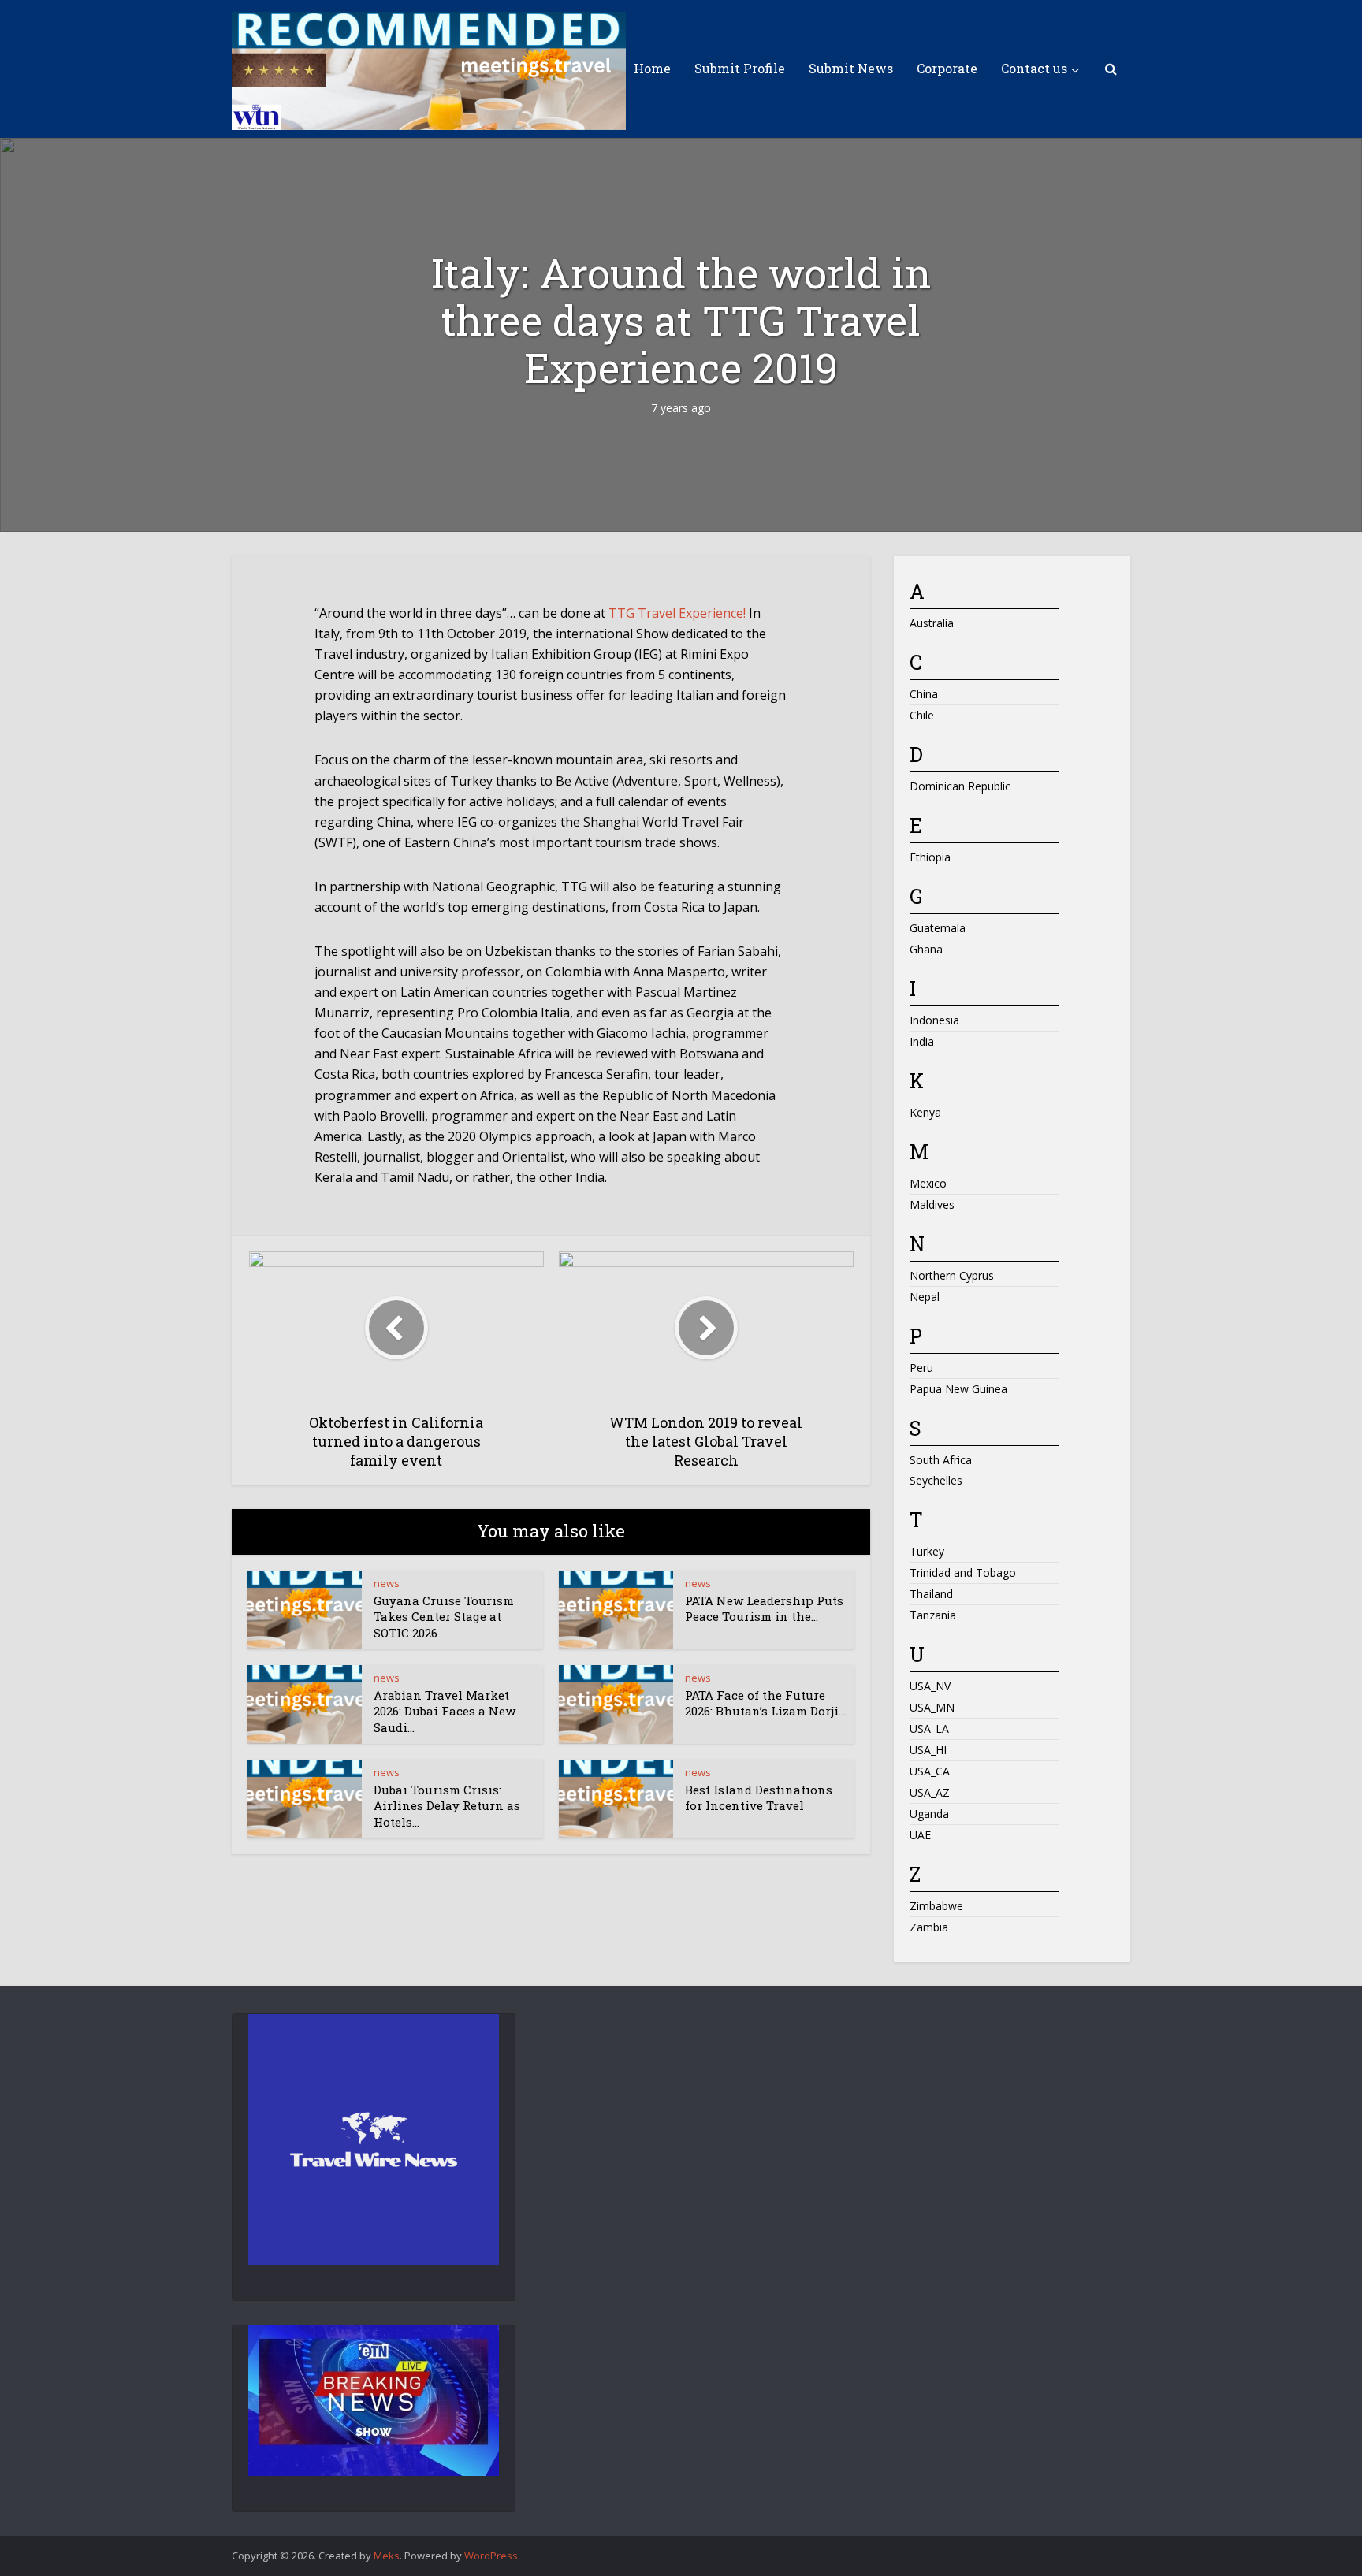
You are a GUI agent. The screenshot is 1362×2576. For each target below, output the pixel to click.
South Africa (941, 1460)
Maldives (932, 1204)
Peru (921, 1368)
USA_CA (930, 1771)
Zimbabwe (936, 1906)
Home (652, 68)
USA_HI (928, 1750)
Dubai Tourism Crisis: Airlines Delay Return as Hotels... (447, 1806)
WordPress (491, 2556)
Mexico (928, 1183)
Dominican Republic (960, 786)
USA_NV (930, 1686)
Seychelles (936, 1480)
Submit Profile (740, 68)
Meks (387, 2556)
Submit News (851, 68)
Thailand (931, 1594)
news (387, 1583)
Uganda (929, 1814)
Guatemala (938, 928)
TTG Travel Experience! (677, 613)
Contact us (1034, 68)
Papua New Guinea (958, 1389)
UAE (920, 1835)
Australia (932, 623)
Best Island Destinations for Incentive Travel (759, 1797)
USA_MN (932, 1707)
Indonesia (934, 1020)
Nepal (925, 1297)
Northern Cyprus (952, 1275)
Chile (922, 715)
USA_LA (929, 1728)
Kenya (925, 1112)
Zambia (929, 1927)
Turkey (927, 1551)
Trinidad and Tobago (963, 1572)
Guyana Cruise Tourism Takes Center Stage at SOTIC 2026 (444, 1617)
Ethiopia (930, 857)
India (922, 1041)
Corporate (947, 68)
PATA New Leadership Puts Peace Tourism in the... (764, 1608)
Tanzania (933, 1615)
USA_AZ (930, 1792)
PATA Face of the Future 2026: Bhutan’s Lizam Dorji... (765, 1703)
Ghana (926, 949)
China (924, 694)
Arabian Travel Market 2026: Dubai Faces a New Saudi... (445, 1711)
